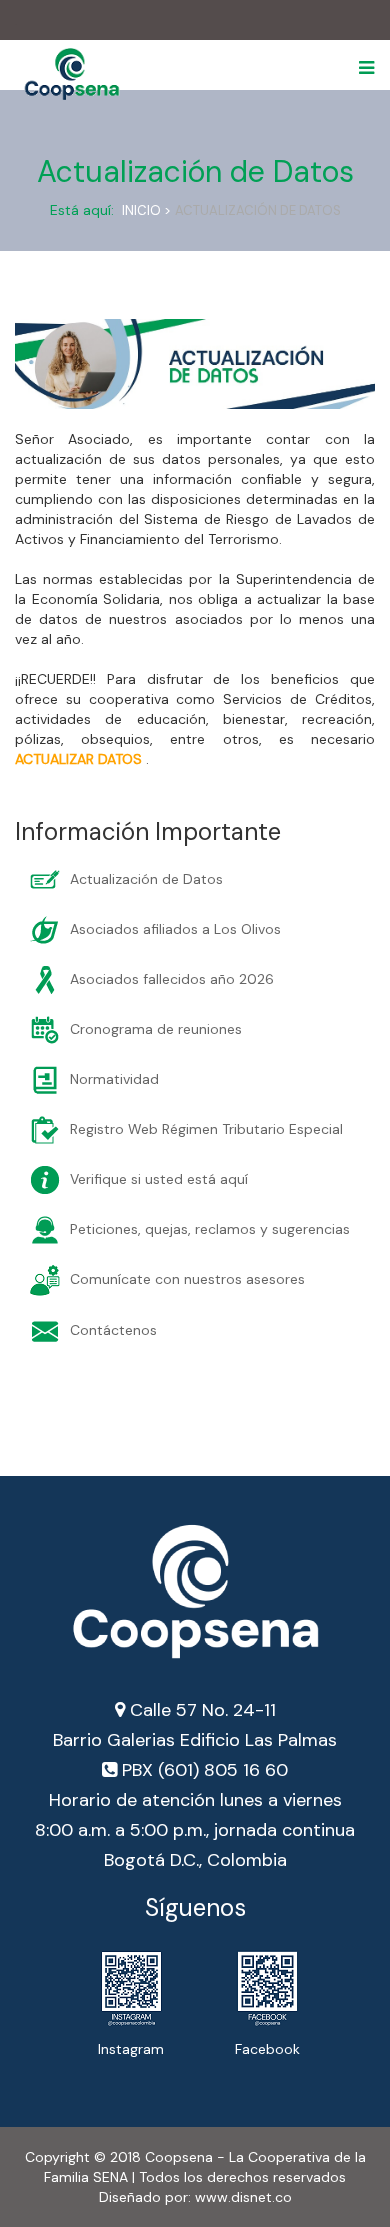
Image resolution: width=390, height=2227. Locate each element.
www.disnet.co (243, 2197)
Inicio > (146, 210)
